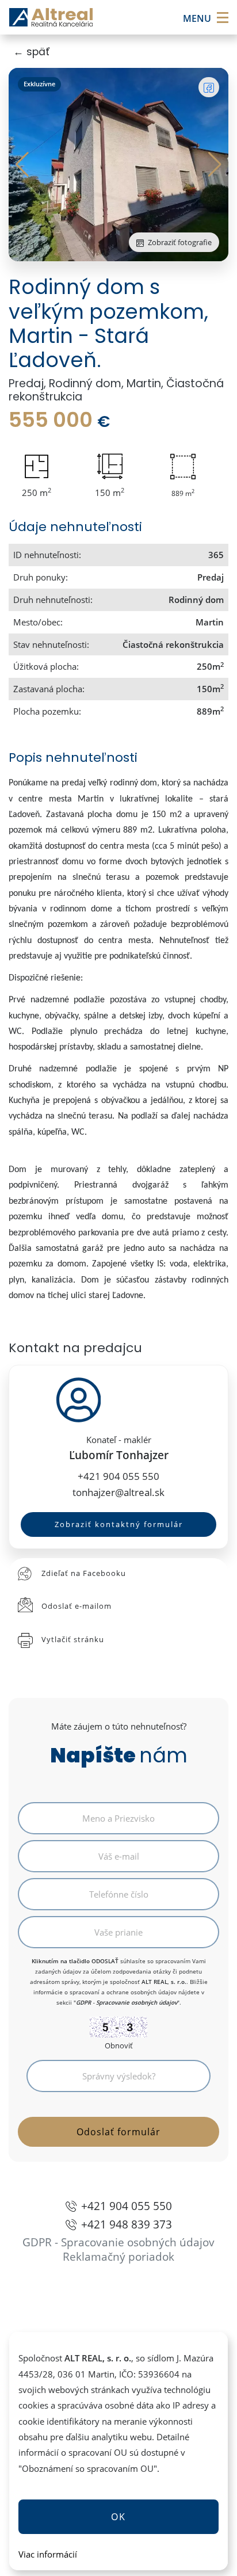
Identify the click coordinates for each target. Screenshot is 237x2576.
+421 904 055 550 (118, 1476)
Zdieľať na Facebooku (84, 1573)
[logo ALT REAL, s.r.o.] (51, 18)
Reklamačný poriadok (118, 2256)
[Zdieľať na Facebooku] (209, 87)
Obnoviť (119, 2045)
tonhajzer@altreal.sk (118, 1492)
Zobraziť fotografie (179, 242)
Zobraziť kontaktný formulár (119, 1524)
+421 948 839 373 (127, 2224)
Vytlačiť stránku (73, 1639)
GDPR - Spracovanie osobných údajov (127, 2002)
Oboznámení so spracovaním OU (88, 2468)
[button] (215, 165)
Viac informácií (48, 2554)
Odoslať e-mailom (77, 1606)
